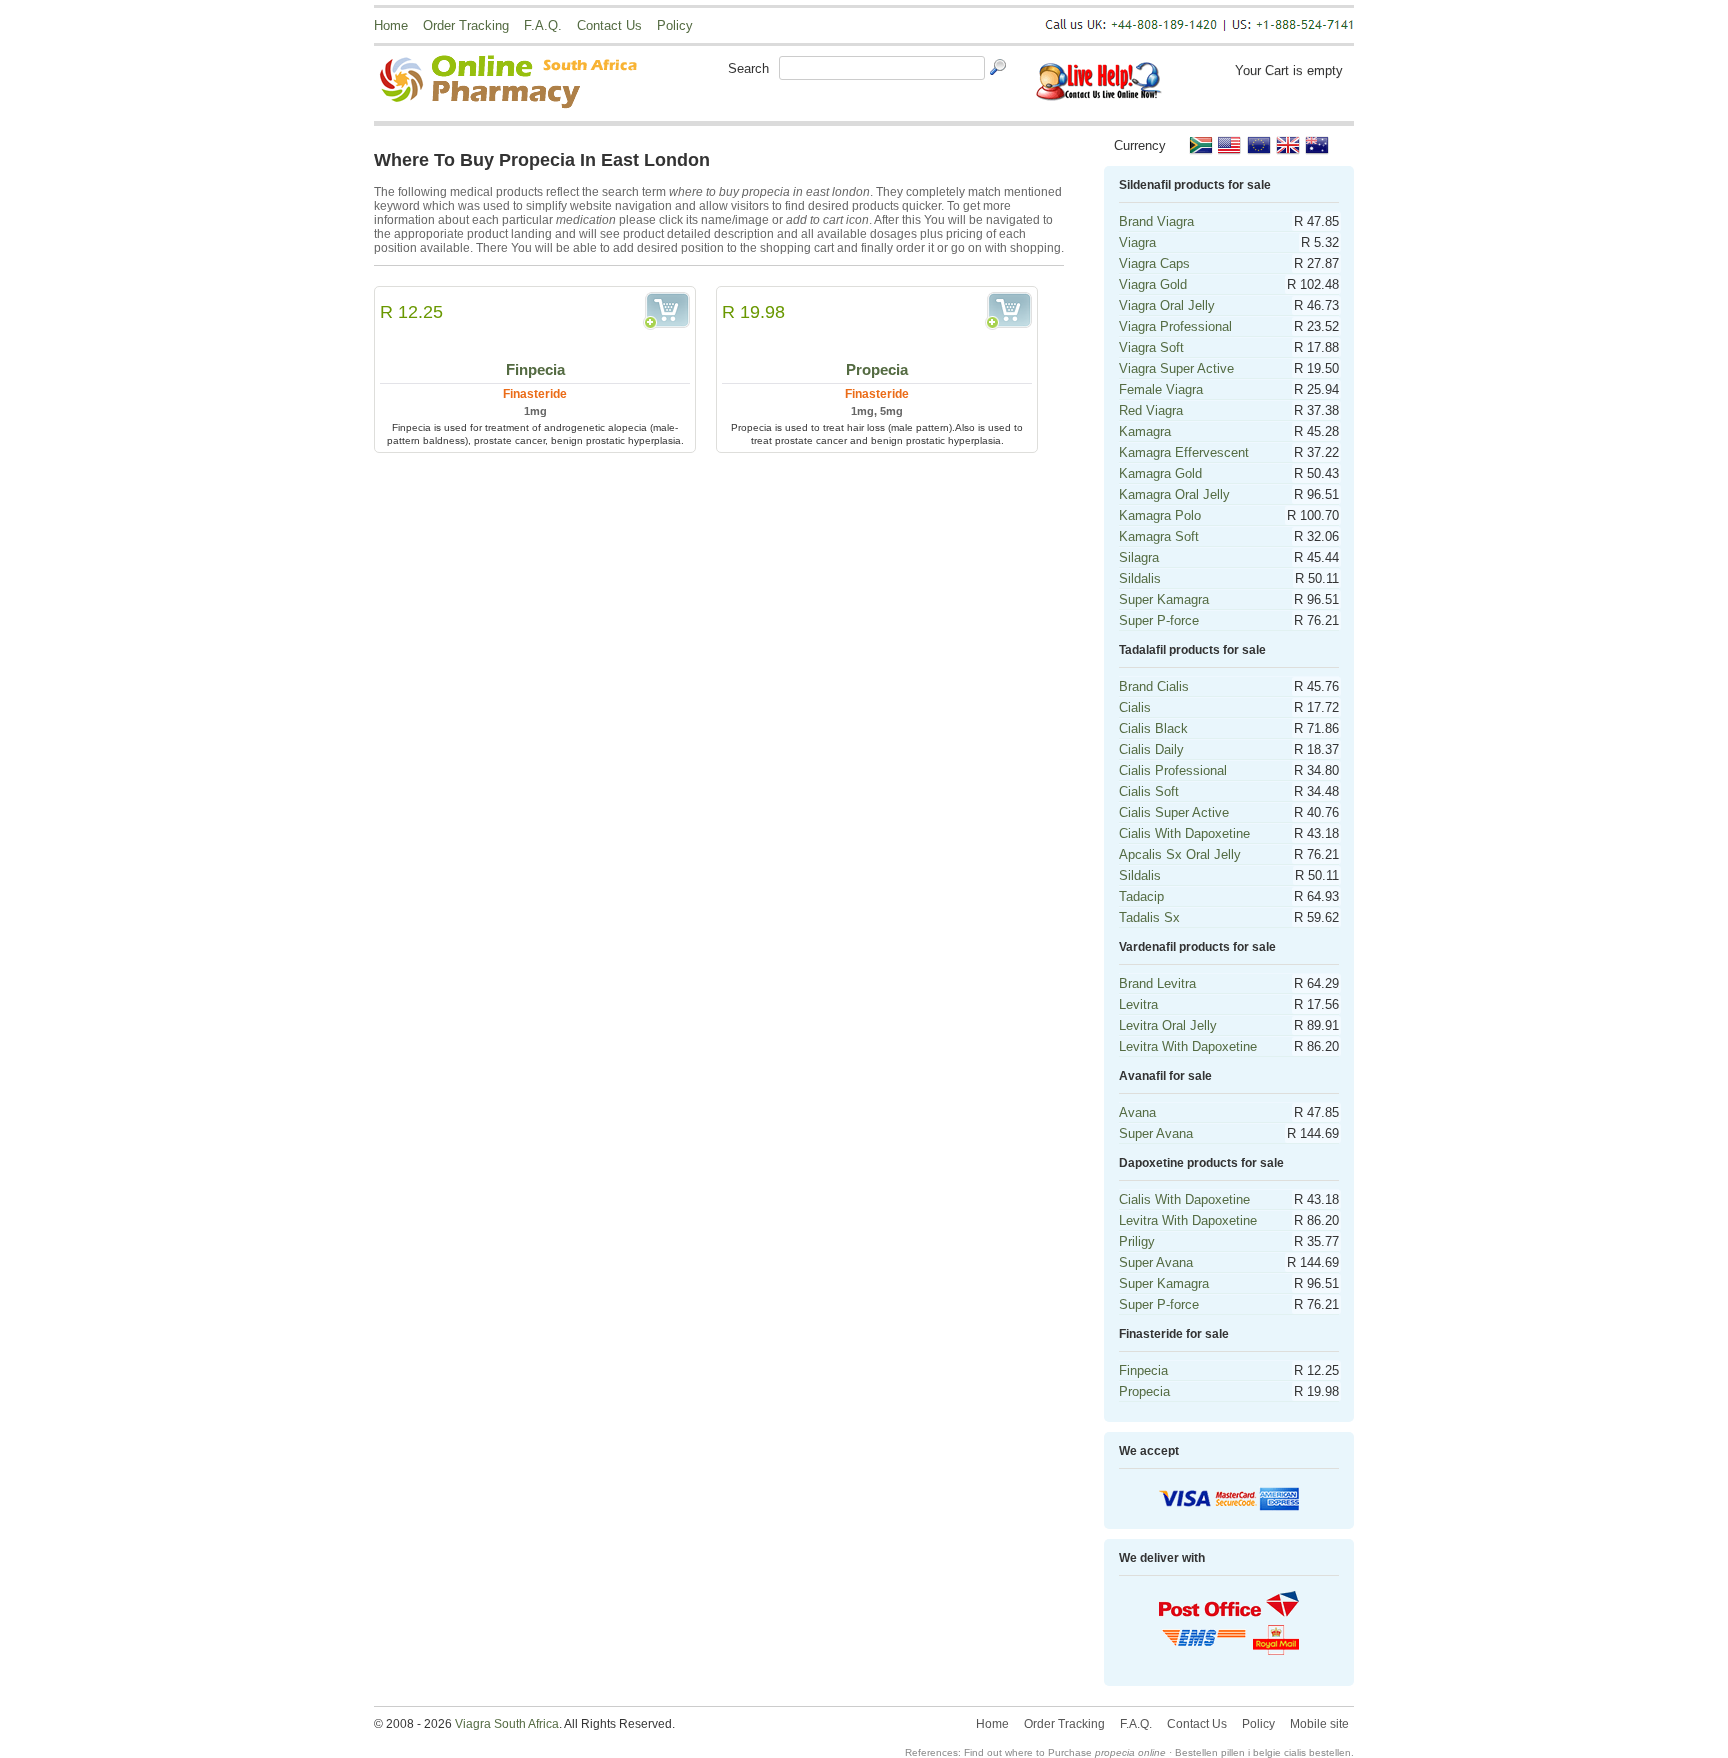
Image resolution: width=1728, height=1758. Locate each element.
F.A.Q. (543, 25)
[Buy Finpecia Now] (666, 311)
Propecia (877, 369)
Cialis (1135, 707)
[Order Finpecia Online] (535, 327)
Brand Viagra (1156, 221)
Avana (1137, 1112)
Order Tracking (466, 25)
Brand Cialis (1154, 686)
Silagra (1139, 557)
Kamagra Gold (1160, 473)
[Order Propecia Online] (877, 327)
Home (391, 25)
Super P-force (1159, 620)
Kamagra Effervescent (1184, 452)
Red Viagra (1151, 410)
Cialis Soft (1149, 791)
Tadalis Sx (1149, 917)
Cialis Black (1153, 728)
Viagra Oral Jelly (1167, 305)
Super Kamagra (1164, 599)
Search (748, 68)
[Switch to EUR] (1259, 145)
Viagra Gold (1153, 284)
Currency (1140, 145)
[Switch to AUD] (1317, 145)
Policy (675, 25)
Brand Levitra (1157, 983)
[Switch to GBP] (1288, 145)
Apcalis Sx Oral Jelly (1180, 854)
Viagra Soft (1151, 347)
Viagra (1137, 242)
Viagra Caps (1154, 263)
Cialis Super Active (1174, 812)
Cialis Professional (1173, 770)
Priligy (1137, 1241)
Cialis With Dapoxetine (1184, 833)
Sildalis (1140, 578)
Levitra (1138, 1004)
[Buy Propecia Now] (1008, 311)
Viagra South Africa (507, 1724)
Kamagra (1145, 431)
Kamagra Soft (1159, 536)
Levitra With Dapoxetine (1188, 1046)
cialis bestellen (1317, 1752)
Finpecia (535, 369)
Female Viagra (1161, 389)
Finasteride (535, 394)
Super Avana (1156, 1133)
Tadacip (1141, 896)
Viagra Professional (1175, 326)
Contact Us (609, 25)
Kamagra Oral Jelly (1174, 494)
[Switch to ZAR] (1201, 145)
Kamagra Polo (1160, 515)
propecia (1115, 1752)
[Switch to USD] (1230, 145)
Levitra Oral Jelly (1168, 1025)
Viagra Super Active (1176, 368)
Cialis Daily (1151, 749)
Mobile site (1319, 1724)
